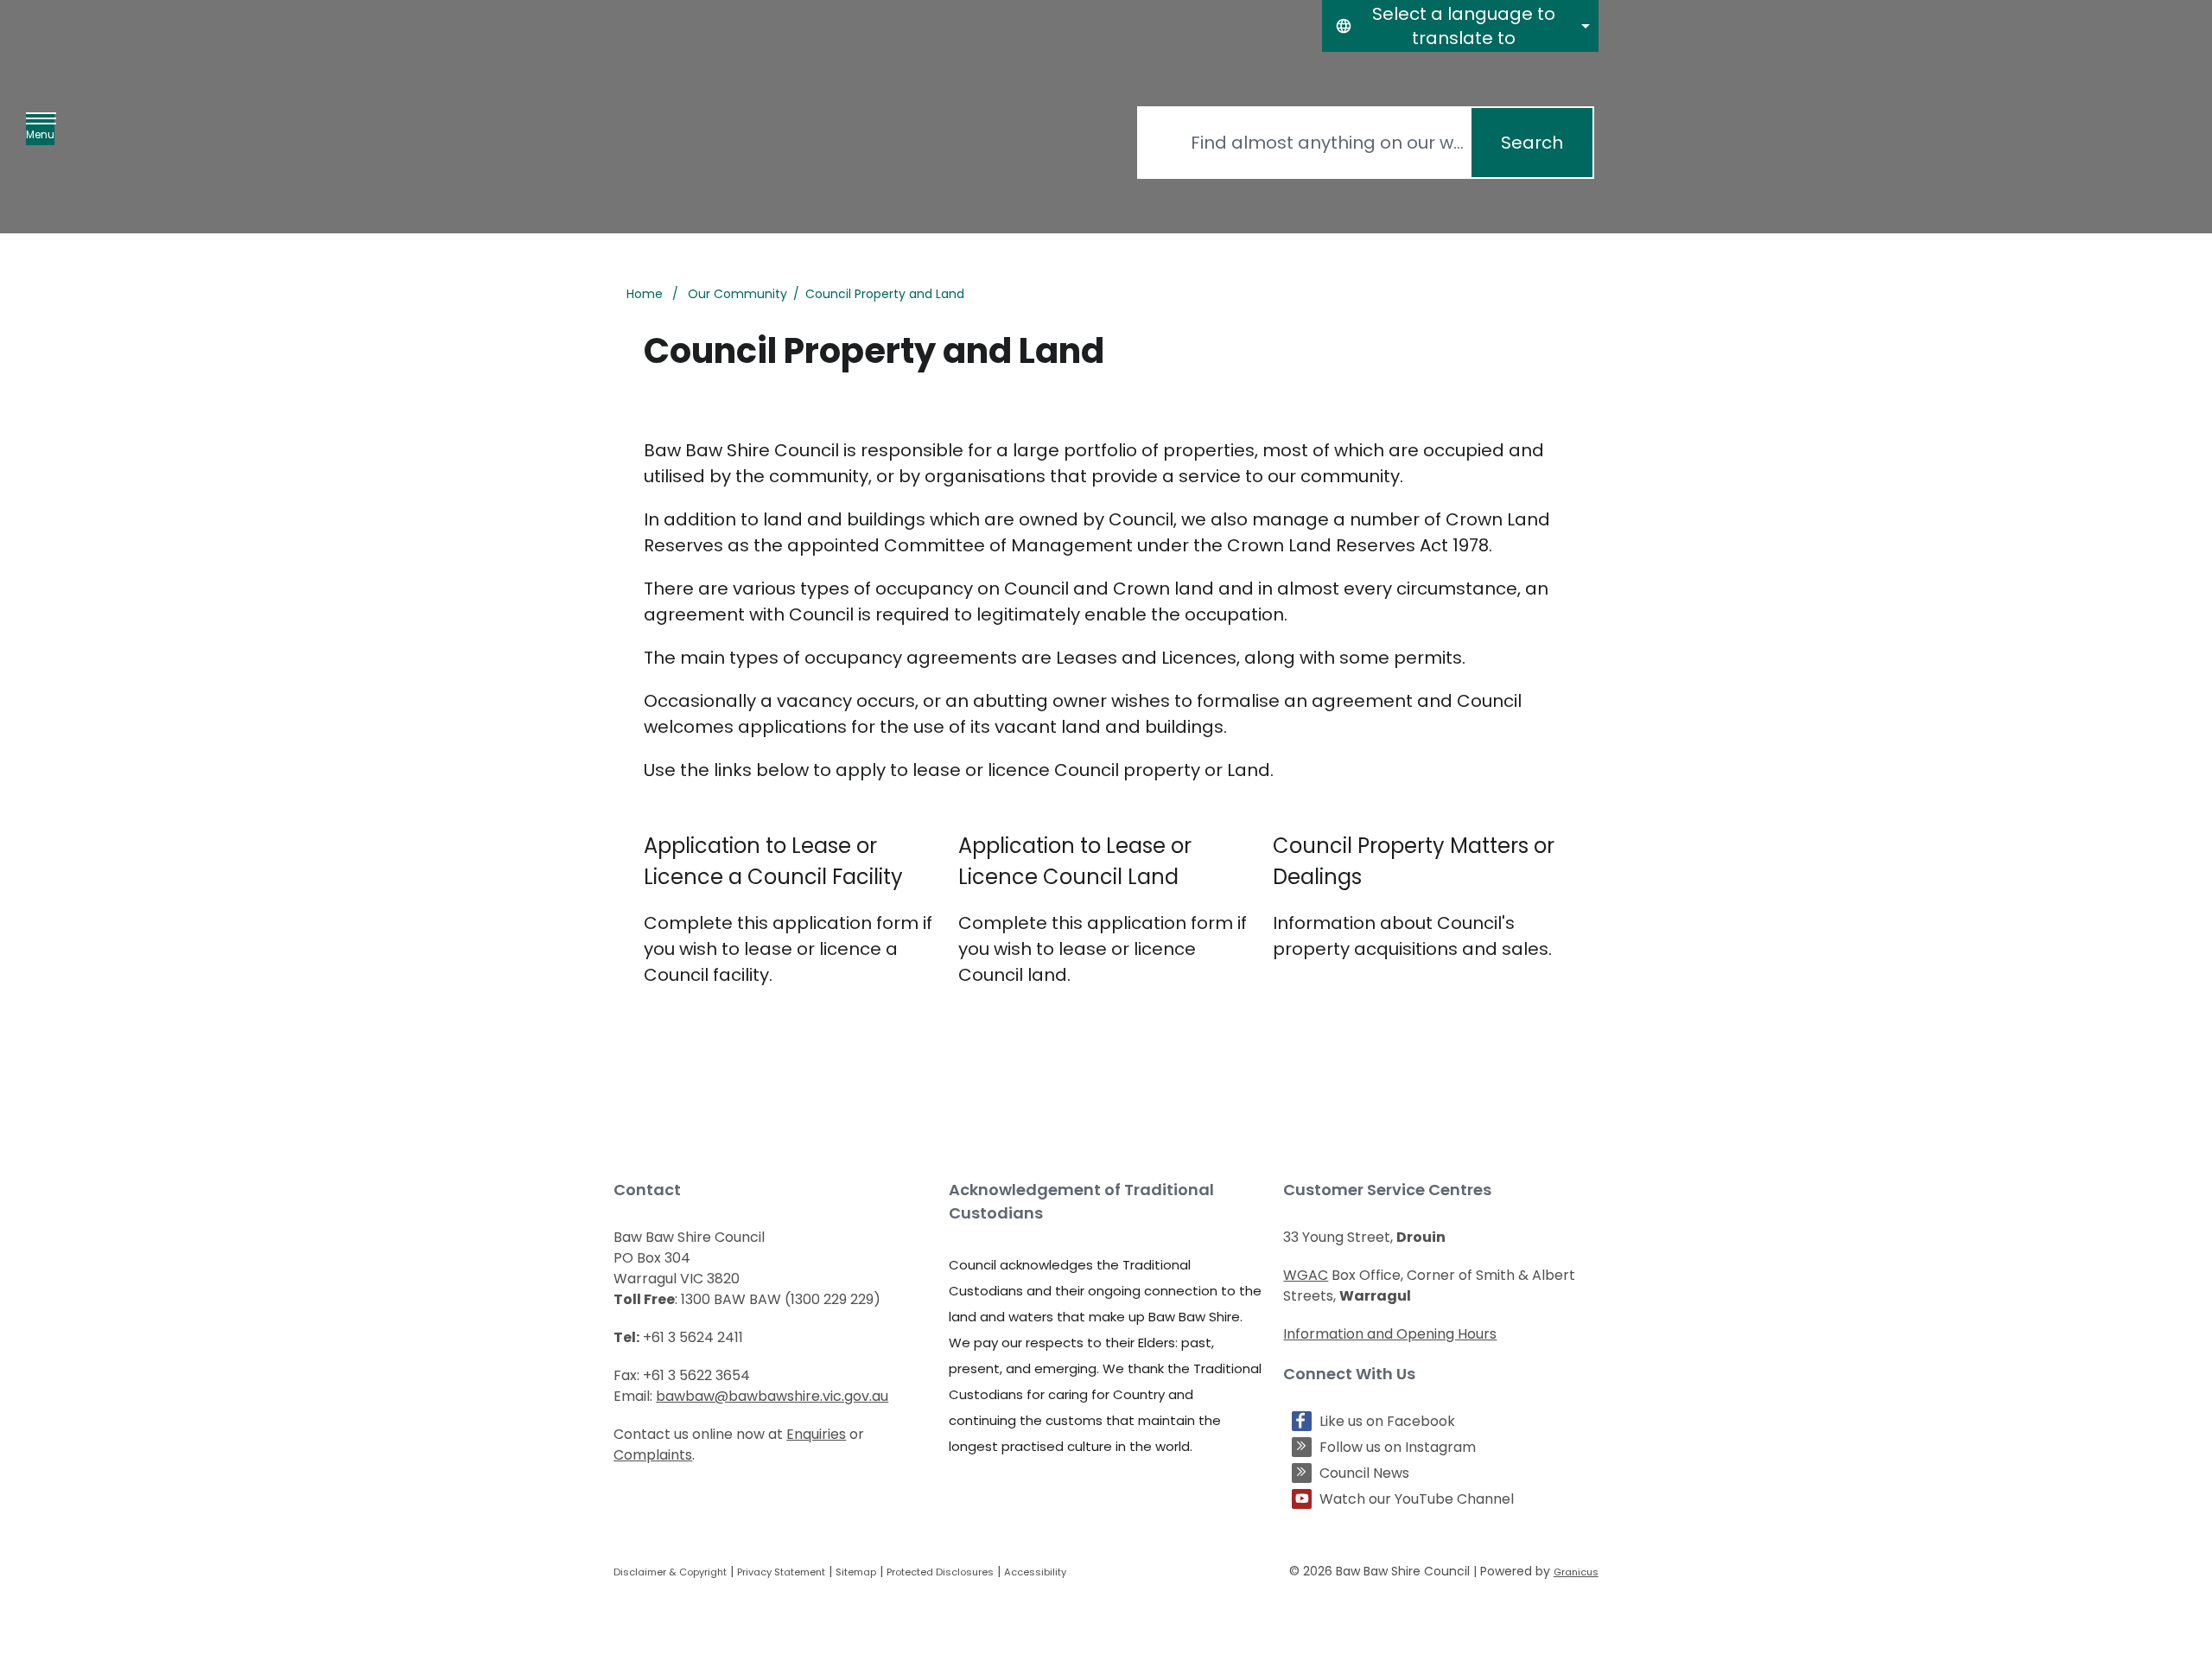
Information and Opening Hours (1390, 1334)
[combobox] (1460, 26)
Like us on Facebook (1387, 1421)
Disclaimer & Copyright (670, 1572)
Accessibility (1035, 1572)
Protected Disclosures (940, 1572)
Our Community (737, 294)
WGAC (1306, 1275)
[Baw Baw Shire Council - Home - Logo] (704, 143)
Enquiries (816, 1434)
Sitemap (856, 1572)
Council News (1364, 1473)
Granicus (1576, 1572)
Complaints (653, 1455)
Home (645, 294)
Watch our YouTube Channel (1417, 1499)
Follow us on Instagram (1398, 1447)
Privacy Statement (781, 1572)
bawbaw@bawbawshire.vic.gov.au (772, 1396)
